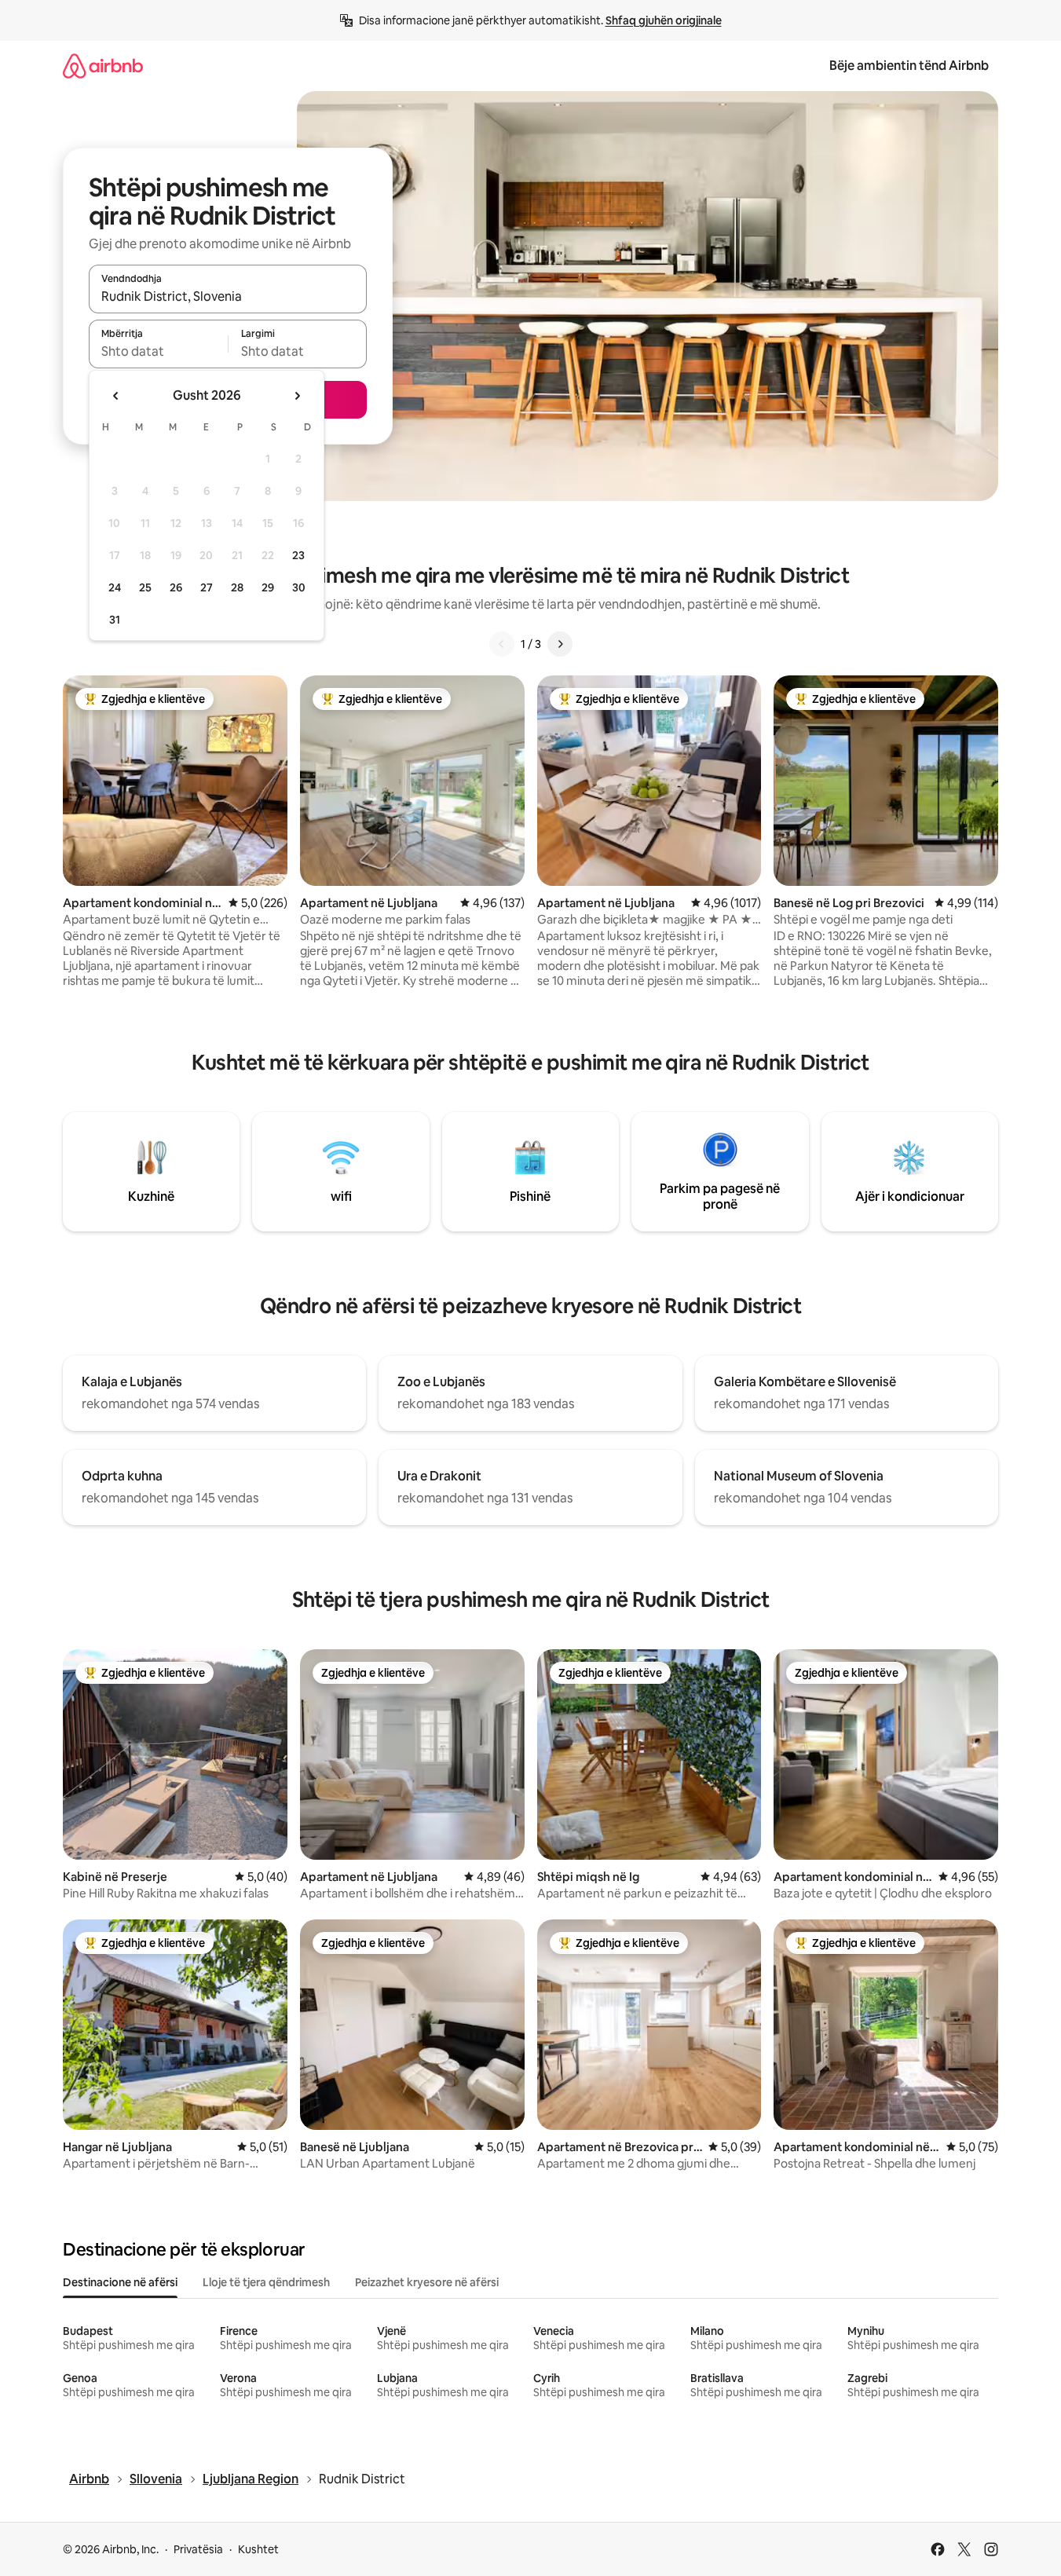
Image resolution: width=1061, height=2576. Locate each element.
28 (237, 587)
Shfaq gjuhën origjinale (664, 20)
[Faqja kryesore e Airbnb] (103, 66)
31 (115, 620)
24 (115, 587)
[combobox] (228, 296)
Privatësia (198, 2549)
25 (145, 587)
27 (207, 587)
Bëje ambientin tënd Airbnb (909, 66)
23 (298, 555)
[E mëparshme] (502, 644)
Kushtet (258, 2549)
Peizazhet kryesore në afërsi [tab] (427, 2282)
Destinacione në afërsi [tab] (120, 2282)
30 (299, 587)
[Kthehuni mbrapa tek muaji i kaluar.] (116, 396)
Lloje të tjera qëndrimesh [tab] (266, 2282)
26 (176, 587)
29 (268, 587)
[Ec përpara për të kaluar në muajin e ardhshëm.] (297, 396)
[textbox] (158, 351)
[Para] (560, 644)
